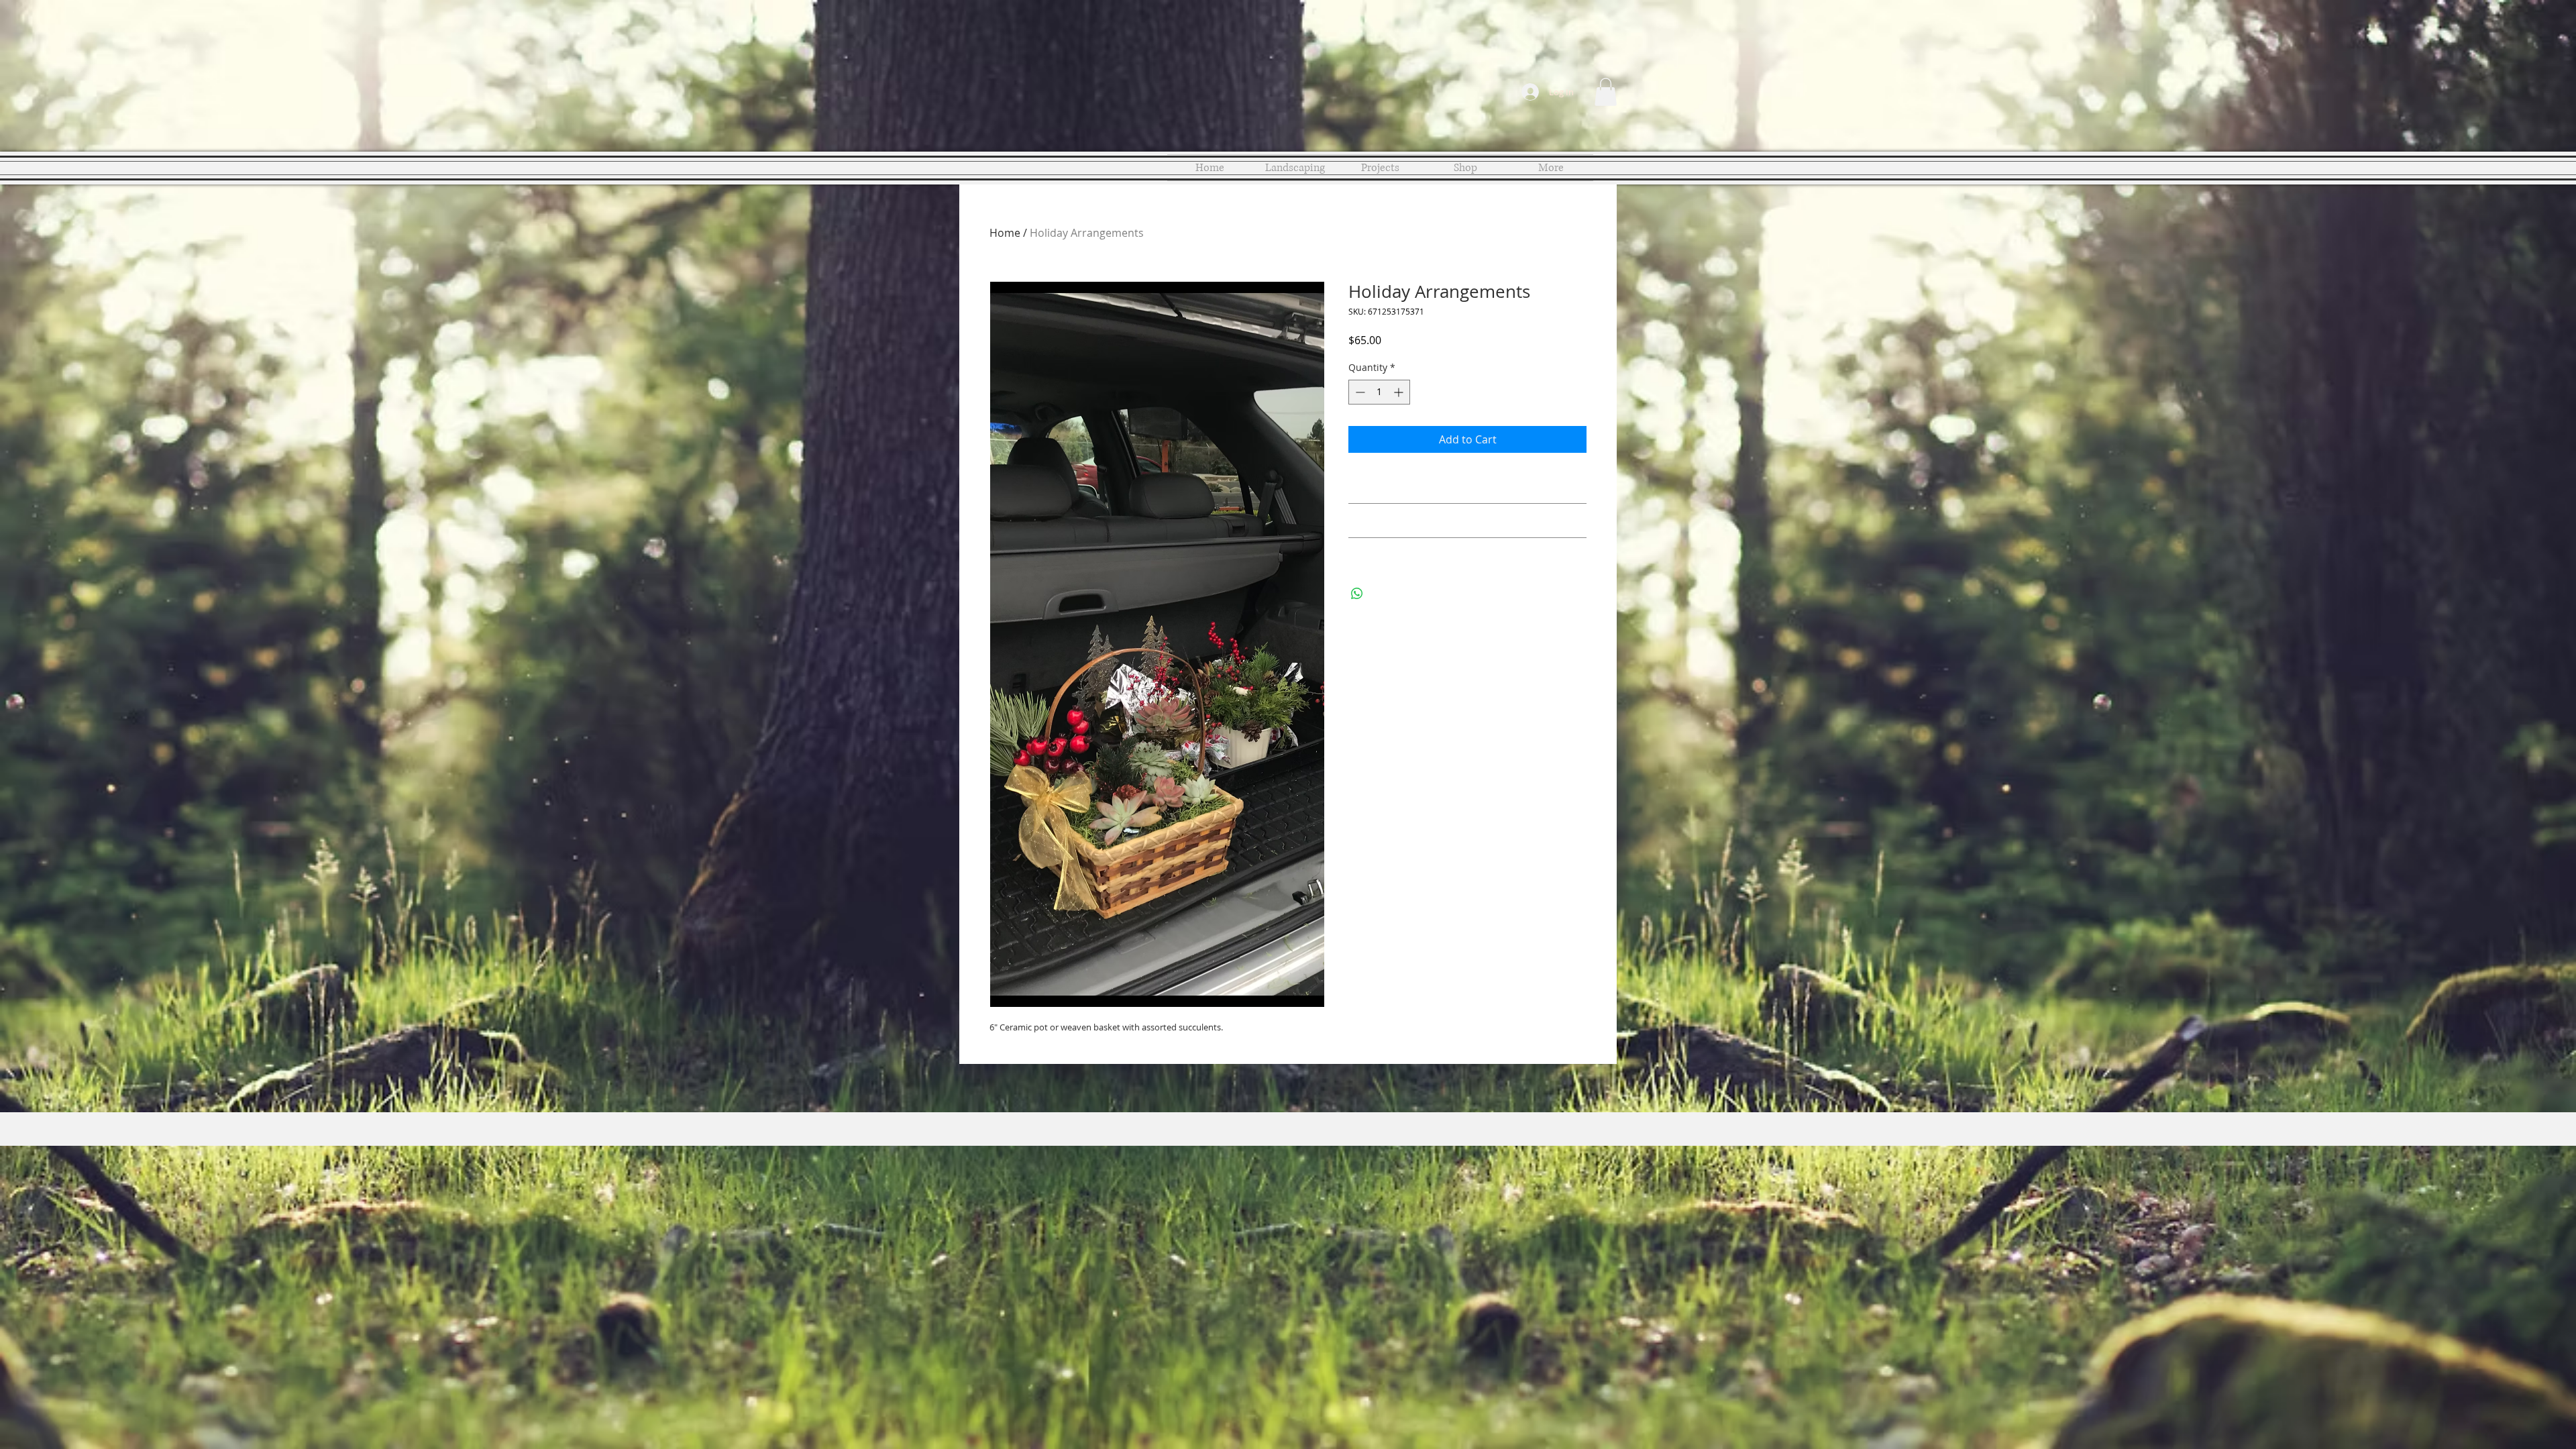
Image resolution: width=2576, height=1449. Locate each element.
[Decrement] (1359, 392)
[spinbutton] (1379, 392)
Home (1005, 233)
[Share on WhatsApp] (1357, 594)
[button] (1606, 92)
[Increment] (1400, 392)
